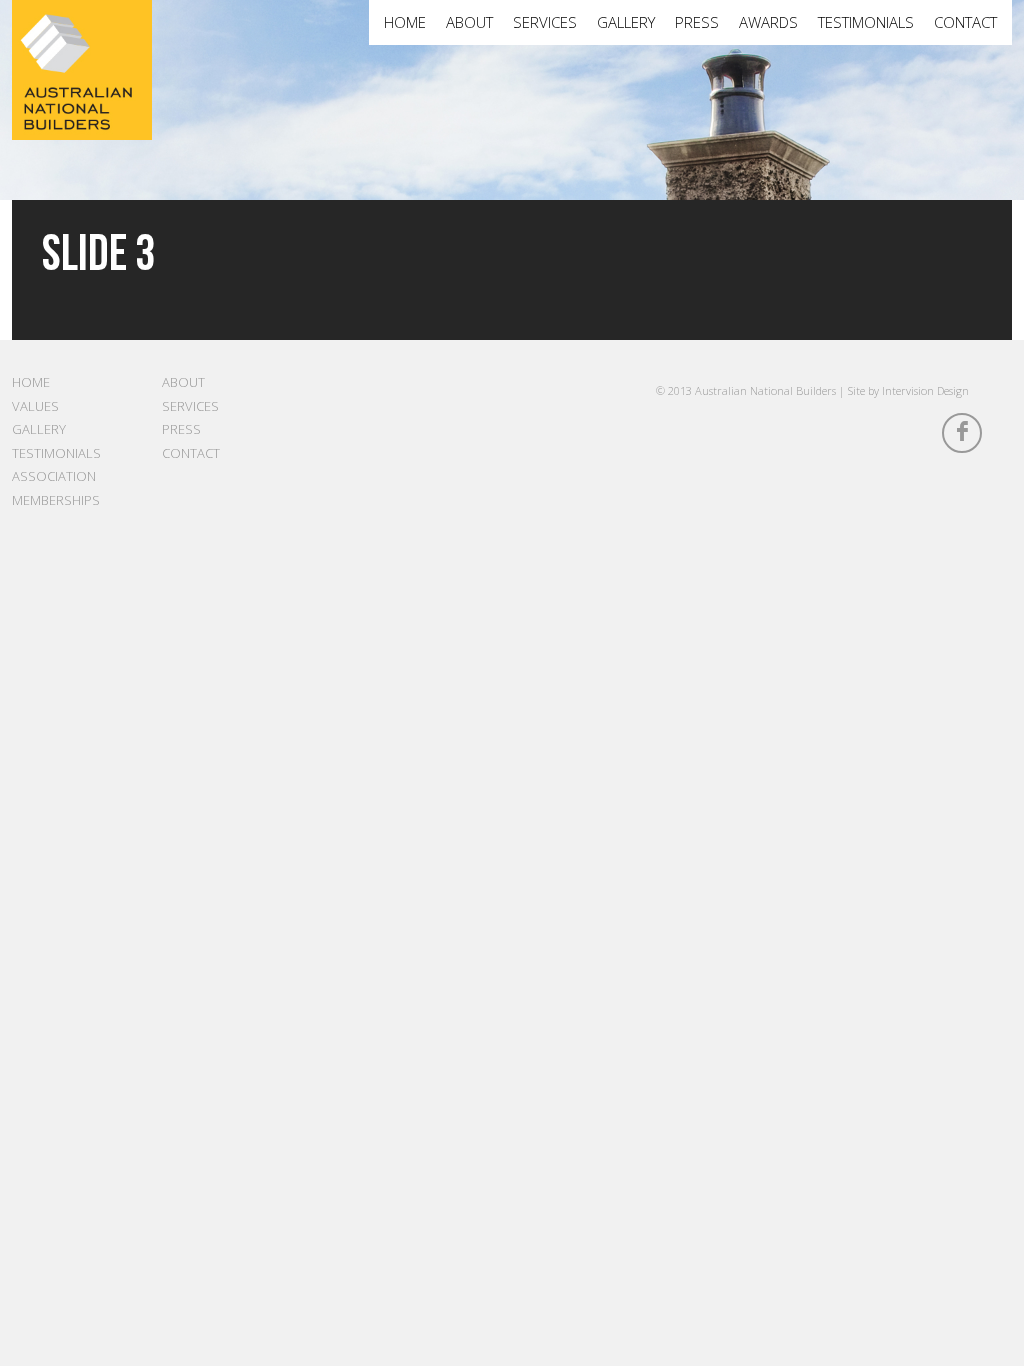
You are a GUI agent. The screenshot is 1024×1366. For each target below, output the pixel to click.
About (469, 22)
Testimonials (866, 22)
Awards (768, 22)
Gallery (626, 22)
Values (35, 406)
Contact (965, 22)
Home (405, 22)
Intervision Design (925, 390)
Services (545, 22)
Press (697, 22)
